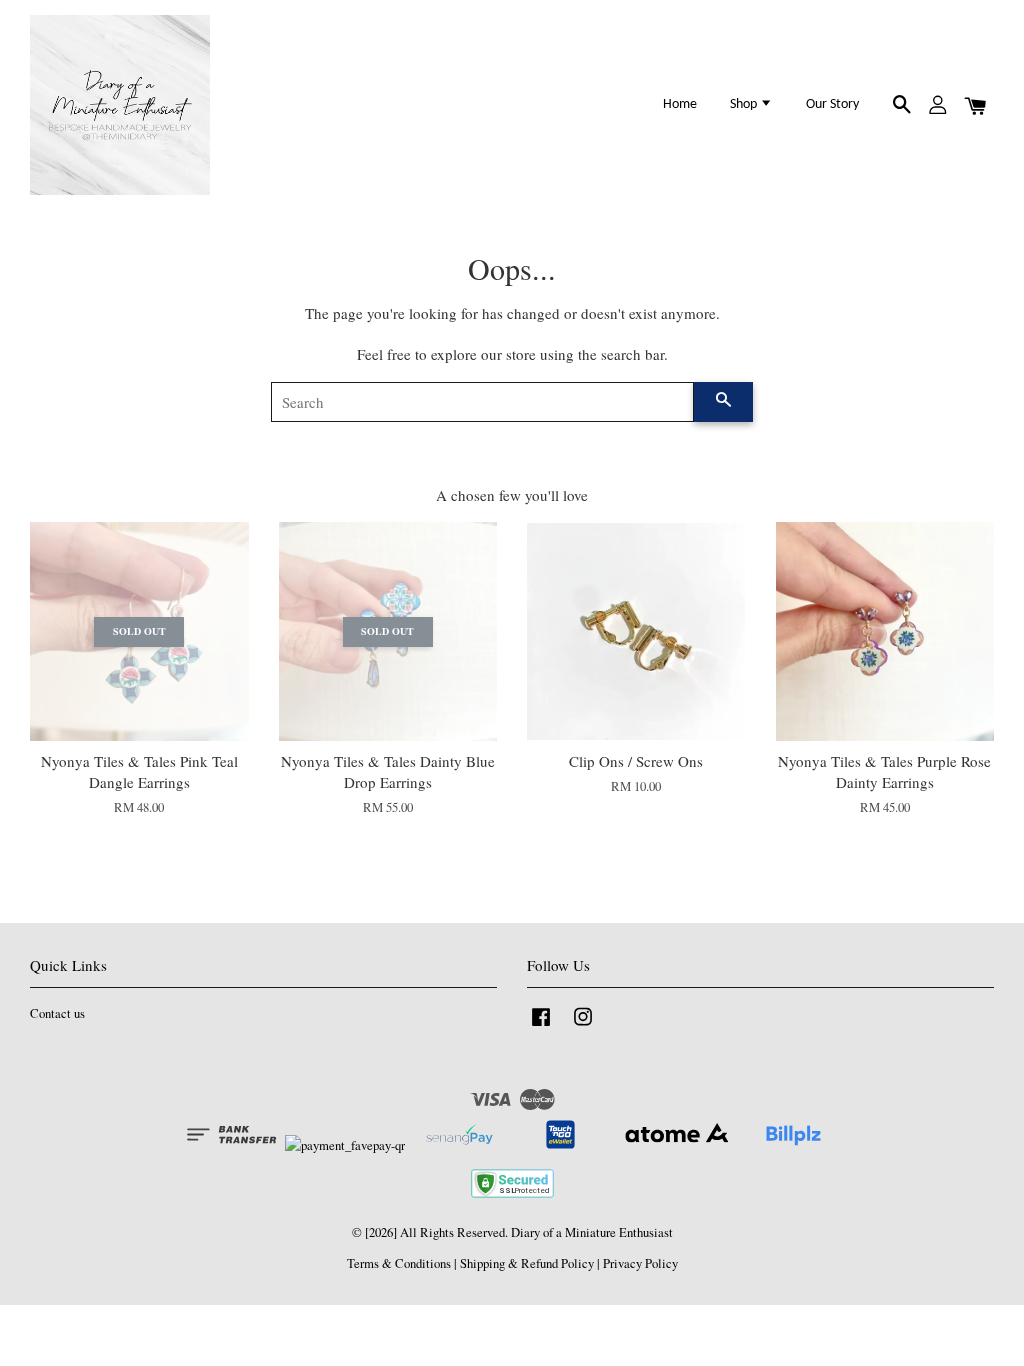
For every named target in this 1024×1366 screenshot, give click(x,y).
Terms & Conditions (399, 1263)
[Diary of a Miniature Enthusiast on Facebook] (541, 1026)
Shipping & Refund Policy (527, 1263)
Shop (745, 104)
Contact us (57, 1013)
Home (680, 104)
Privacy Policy (640, 1263)
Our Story (832, 104)
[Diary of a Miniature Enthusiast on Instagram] (583, 1026)
